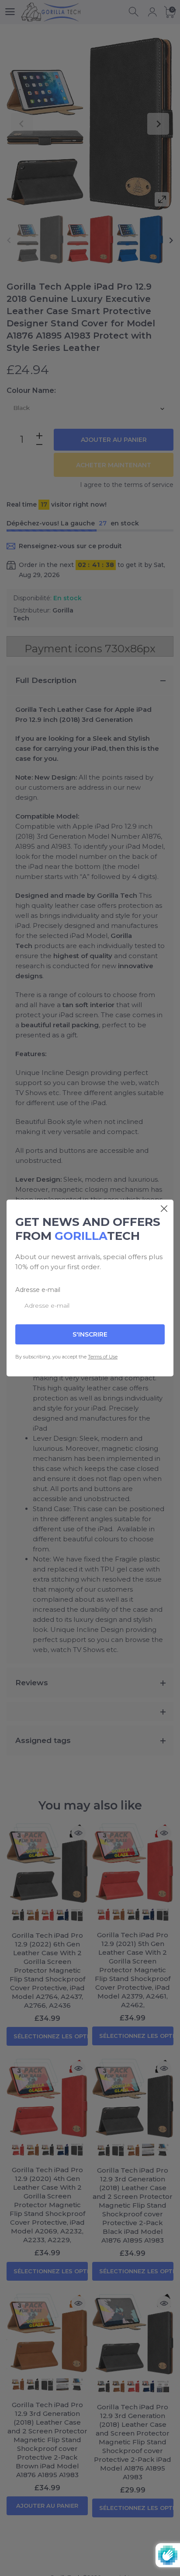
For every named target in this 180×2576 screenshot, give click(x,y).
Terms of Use (103, 1357)
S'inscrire (90, 1334)
